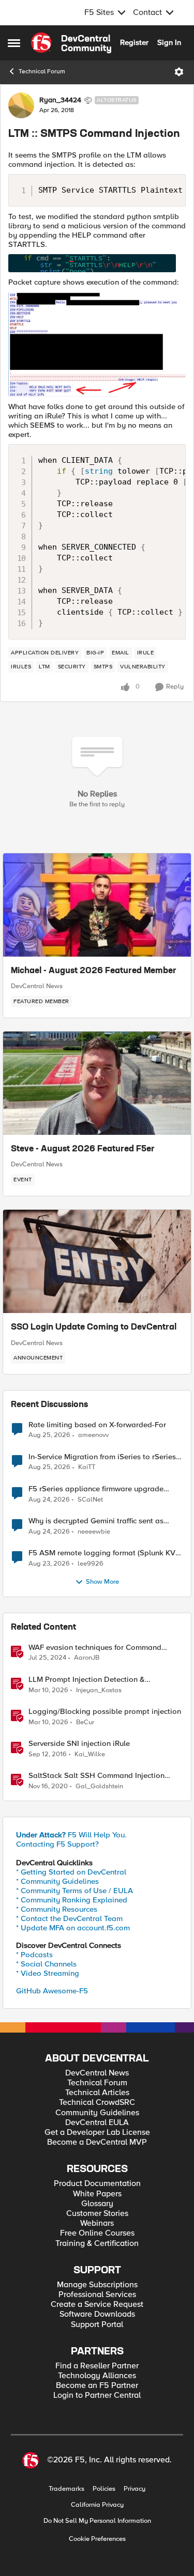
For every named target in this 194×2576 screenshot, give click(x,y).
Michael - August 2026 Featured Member (94, 971)
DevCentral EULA (97, 2123)
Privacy (135, 2489)
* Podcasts (34, 1955)
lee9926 (91, 1564)
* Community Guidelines (57, 1881)
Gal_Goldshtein (99, 1786)
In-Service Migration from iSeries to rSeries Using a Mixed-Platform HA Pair (102, 1457)
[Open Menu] (179, 72)
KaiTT (87, 1467)
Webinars (97, 2223)
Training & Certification (97, 2244)
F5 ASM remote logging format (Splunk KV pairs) (102, 1553)
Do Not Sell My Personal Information (97, 2521)
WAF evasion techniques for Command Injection (95, 1648)
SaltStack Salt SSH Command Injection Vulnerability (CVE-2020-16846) (96, 1776)
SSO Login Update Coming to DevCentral (94, 1328)
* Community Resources (57, 1909)
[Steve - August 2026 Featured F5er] (97, 1083)
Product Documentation (97, 2184)
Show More (102, 1582)
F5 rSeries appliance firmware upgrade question (96, 1489)
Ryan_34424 (60, 100)
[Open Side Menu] (14, 43)
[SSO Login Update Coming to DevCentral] (97, 1261)
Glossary (97, 2204)
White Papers (97, 2194)
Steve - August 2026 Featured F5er (83, 1149)
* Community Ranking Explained (72, 1900)
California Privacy (97, 2505)
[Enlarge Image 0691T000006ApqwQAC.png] (97, 263)
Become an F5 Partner (97, 2386)
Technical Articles (97, 2093)
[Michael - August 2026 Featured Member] (97, 905)
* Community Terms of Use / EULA (74, 1891)
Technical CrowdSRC (97, 2103)
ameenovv (93, 1435)
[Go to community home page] (71, 43)
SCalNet (90, 1500)
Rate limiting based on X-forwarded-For (97, 1425)
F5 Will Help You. (71, 1835)
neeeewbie (94, 1532)
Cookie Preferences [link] (97, 2539)
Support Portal (97, 2325)
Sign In (169, 42)
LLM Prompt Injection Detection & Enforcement (87, 1680)
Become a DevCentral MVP (97, 2142)
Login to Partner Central (97, 2395)
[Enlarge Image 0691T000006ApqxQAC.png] (97, 344)
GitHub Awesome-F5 (52, 1991)
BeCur (85, 1722)
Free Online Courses (97, 2233)
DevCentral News (37, 986)
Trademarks (66, 2489)
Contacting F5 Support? (57, 1844)
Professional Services (97, 2295)
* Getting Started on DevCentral (71, 1872)
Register (134, 42)
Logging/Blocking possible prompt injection (105, 1712)
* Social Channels (46, 1964)
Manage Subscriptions (97, 2285)
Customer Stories (97, 2214)
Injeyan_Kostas (99, 1690)
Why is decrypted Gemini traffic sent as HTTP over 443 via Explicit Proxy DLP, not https (101, 1521)
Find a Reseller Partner (97, 2366)
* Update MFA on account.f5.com (73, 1928)
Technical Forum (42, 72)
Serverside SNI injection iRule (79, 1744)
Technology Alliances (97, 2376)
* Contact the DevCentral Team (69, 1918)
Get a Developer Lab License (97, 2133)
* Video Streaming (48, 1973)
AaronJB (87, 1658)
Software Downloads (97, 2314)
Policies (104, 2489)
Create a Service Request (97, 2305)
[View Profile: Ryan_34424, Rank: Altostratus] (21, 105)
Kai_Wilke (90, 1754)
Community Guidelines (97, 2113)
